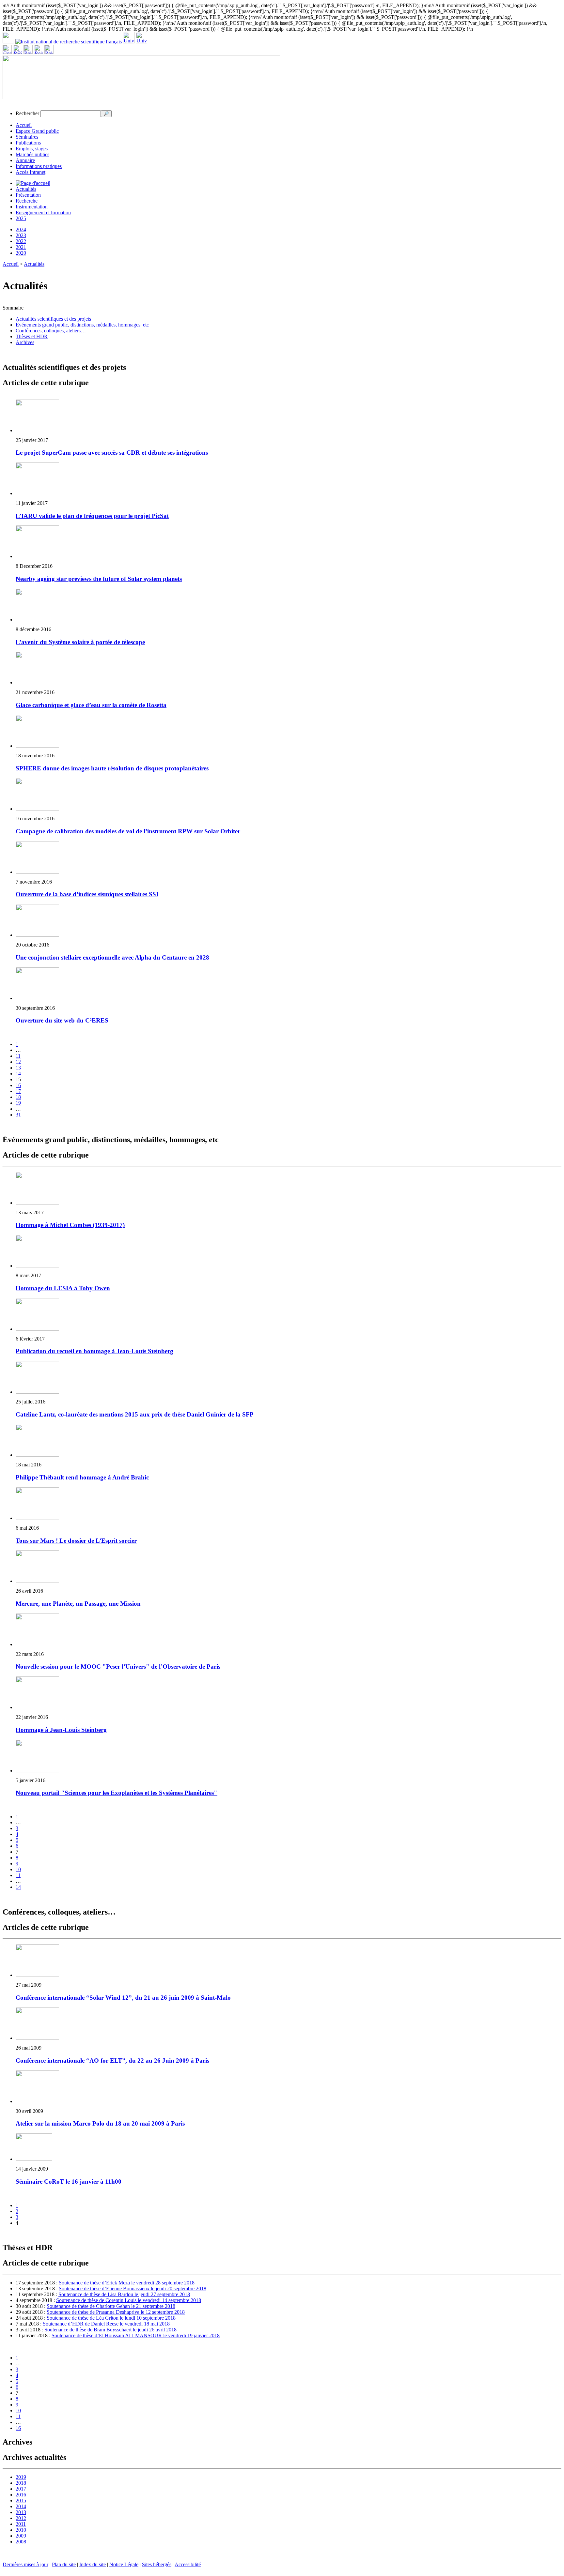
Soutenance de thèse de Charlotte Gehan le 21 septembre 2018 (111, 2306)
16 (18, 1085)
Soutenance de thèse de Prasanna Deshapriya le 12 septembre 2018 (116, 2312)
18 (18, 1097)
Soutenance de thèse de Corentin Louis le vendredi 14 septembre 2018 (129, 2300)
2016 (21, 2495)
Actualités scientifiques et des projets (53, 319)
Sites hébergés (157, 2564)
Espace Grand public (37, 131)
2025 (21, 218)
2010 (21, 2530)
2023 (21, 235)
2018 (21, 2483)
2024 (21, 229)
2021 (21, 247)
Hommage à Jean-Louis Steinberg (61, 1730)
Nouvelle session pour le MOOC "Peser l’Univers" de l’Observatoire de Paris (118, 1667)
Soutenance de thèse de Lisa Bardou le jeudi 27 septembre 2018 (124, 2294)
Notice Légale (124, 2564)
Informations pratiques (39, 166)
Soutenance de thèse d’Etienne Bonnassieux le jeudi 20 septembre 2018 (133, 2288)
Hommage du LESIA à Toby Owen (63, 1288)
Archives (25, 342)
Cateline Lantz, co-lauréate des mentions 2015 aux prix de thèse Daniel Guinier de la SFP (135, 1414)
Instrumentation (32, 207)
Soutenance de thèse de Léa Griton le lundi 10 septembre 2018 (111, 2318)
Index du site (93, 2564)
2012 (21, 2518)
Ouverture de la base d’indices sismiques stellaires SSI (87, 894)
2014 (21, 2506)
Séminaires (27, 137)
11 (18, 1056)
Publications (28, 143)
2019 (21, 2477)
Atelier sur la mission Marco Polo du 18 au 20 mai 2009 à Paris (100, 2123)
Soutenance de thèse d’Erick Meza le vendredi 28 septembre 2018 (127, 2283)
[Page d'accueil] (33, 183)
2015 (21, 2500)
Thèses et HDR (32, 336)
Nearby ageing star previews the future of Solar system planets (99, 579)
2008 (21, 2542)
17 (18, 1091)
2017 (21, 2489)
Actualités (26, 189)
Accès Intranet (31, 172)
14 (18, 1074)
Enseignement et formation (43, 212)
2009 (21, 2536)
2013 (21, 2512)
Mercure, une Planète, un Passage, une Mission (78, 1604)
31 (18, 1115)
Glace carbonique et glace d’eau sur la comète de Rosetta (91, 705)
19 (18, 1103)
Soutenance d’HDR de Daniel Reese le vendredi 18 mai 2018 (106, 2324)
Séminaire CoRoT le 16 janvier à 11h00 (69, 2182)
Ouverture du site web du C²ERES (62, 1020)
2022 (21, 241)
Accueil (24, 125)
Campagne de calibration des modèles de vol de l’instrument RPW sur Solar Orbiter (128, 831)
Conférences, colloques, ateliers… (51, 331)
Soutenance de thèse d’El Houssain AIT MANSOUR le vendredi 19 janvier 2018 (136, 2335)
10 (18, 1869)
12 (18, 1062)
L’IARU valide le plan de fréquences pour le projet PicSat (92, 516)
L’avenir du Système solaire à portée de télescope (80, 642)
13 (18, 1068)
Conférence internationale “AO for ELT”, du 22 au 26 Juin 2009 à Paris (112, 2061)
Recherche (27, 201)
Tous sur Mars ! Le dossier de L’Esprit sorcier (76, 1541)
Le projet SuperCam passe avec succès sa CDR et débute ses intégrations (112, 453)
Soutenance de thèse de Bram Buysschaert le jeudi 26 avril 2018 (110, 2330)
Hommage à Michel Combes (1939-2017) (70, 1225)
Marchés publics (32, 154)
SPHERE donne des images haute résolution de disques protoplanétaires (112, 768)
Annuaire (25, 160)
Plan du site (64, 2564)
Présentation (28, 195)
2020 (21, 253)
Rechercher (27, 113)
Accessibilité (188, 2564)
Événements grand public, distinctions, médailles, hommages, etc (82, 325)
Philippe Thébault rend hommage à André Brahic (82, 1477)
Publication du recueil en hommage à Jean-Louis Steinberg (94, 1351)
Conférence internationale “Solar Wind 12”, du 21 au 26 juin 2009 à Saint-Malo (123, 1998)
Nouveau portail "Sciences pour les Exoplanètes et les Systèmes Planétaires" (117, 1793)
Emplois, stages (32, 149)
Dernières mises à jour (25, 2564)
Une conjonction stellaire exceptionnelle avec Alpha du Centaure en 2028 (112, 957)
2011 (21, 2524)
